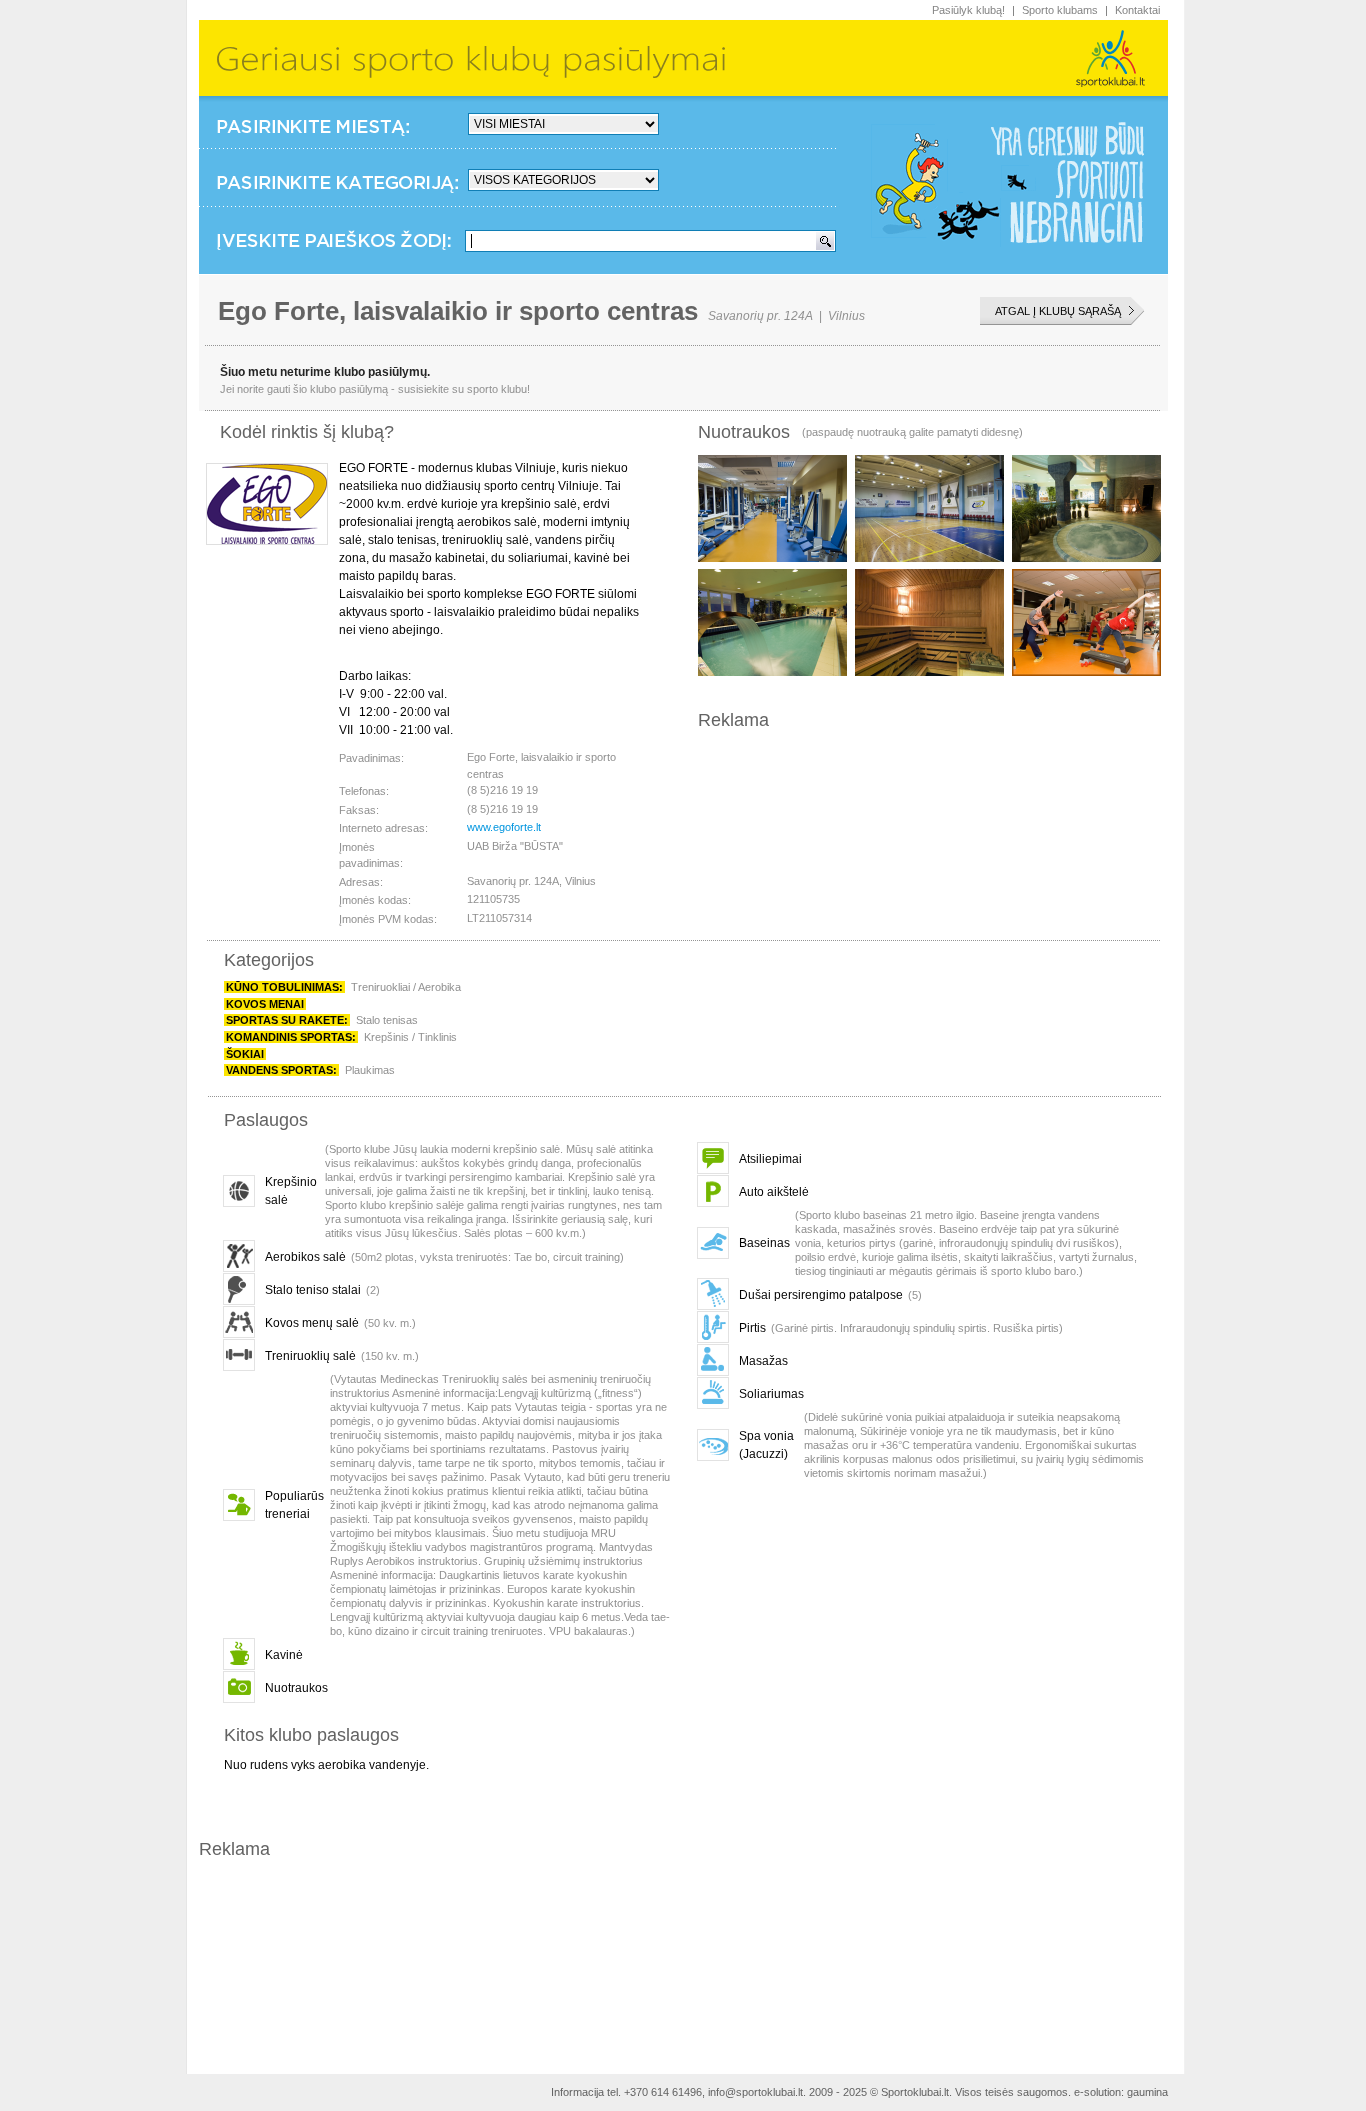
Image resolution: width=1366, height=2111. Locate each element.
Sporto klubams (1060, 10)
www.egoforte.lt (504, 827)
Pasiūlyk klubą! (968, 10)
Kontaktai (1137, 10)
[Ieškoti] (825, 241)
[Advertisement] (932, 771)
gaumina (1147, 2092)
